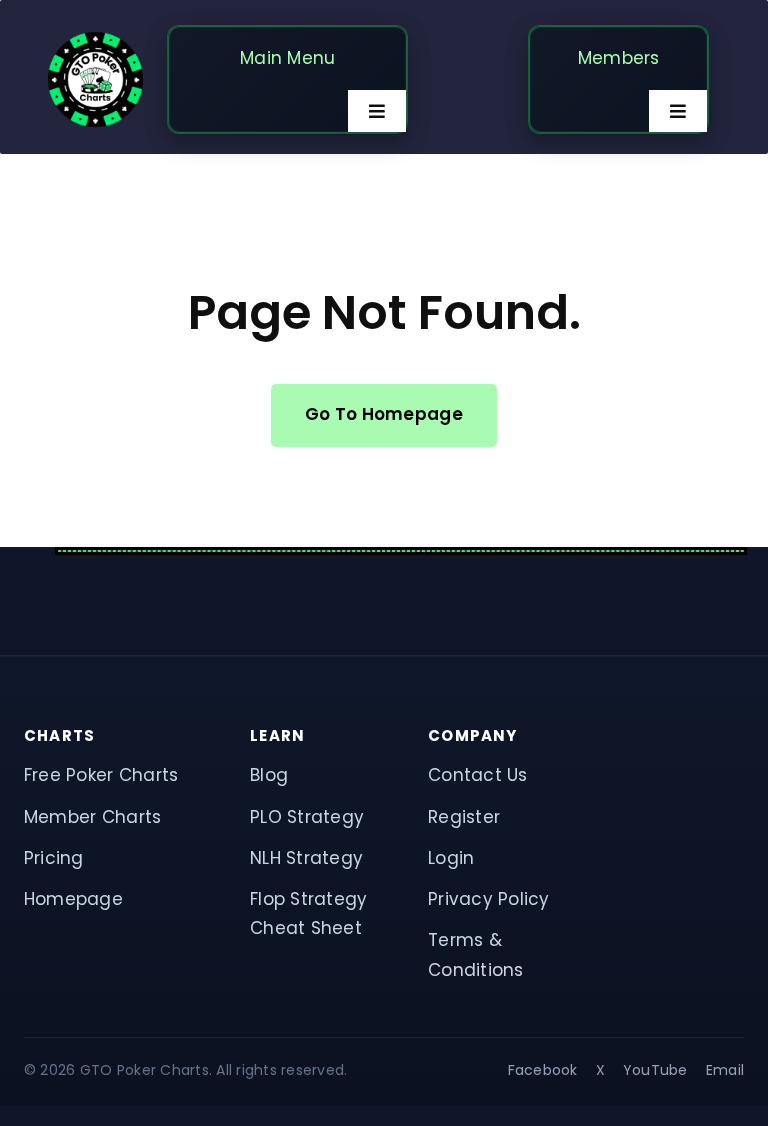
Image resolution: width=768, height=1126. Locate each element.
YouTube (655, 1070)
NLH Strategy (306, 858)
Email (725, 1070)
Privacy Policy (489, 899)
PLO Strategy (307, 817)
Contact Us (478, 775)
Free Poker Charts (101, 775)
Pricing (54, 858)
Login (451, 858)
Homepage (73, 899)
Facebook (543, 1070)
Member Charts (92, 817)
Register (464, 817)
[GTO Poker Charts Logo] (95, 40)
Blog (269, 775)
